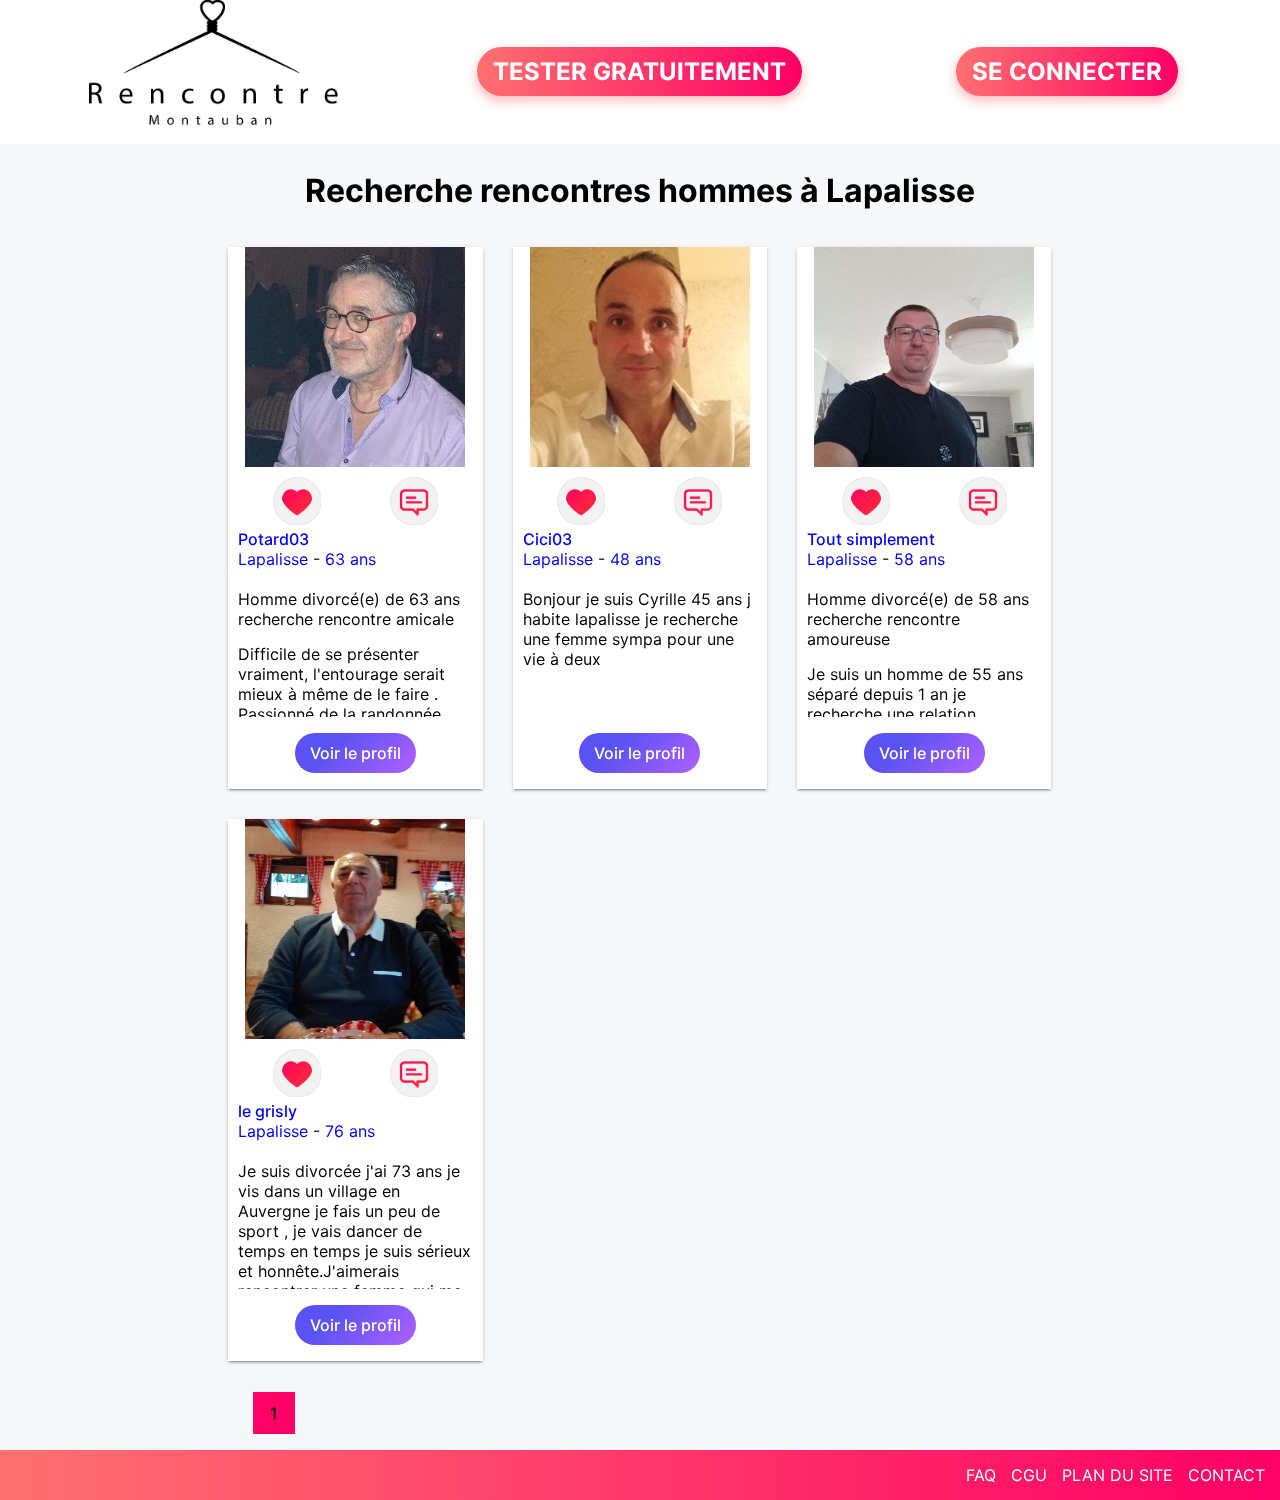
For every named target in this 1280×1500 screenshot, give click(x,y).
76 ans (350, 1131)
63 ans (350, 559)
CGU (1029, 1475)
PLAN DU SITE (1117, 1475)
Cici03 (547, 539)
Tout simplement (871, 539)
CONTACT (1226, 1475)
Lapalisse (273, 559)
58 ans (919, 559)
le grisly (267, 1111)
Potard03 (273, 539)
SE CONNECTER (1067, 71)
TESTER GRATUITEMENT (639, 71)
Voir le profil (355, 753)
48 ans (635, 559)
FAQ (981, 1475)
